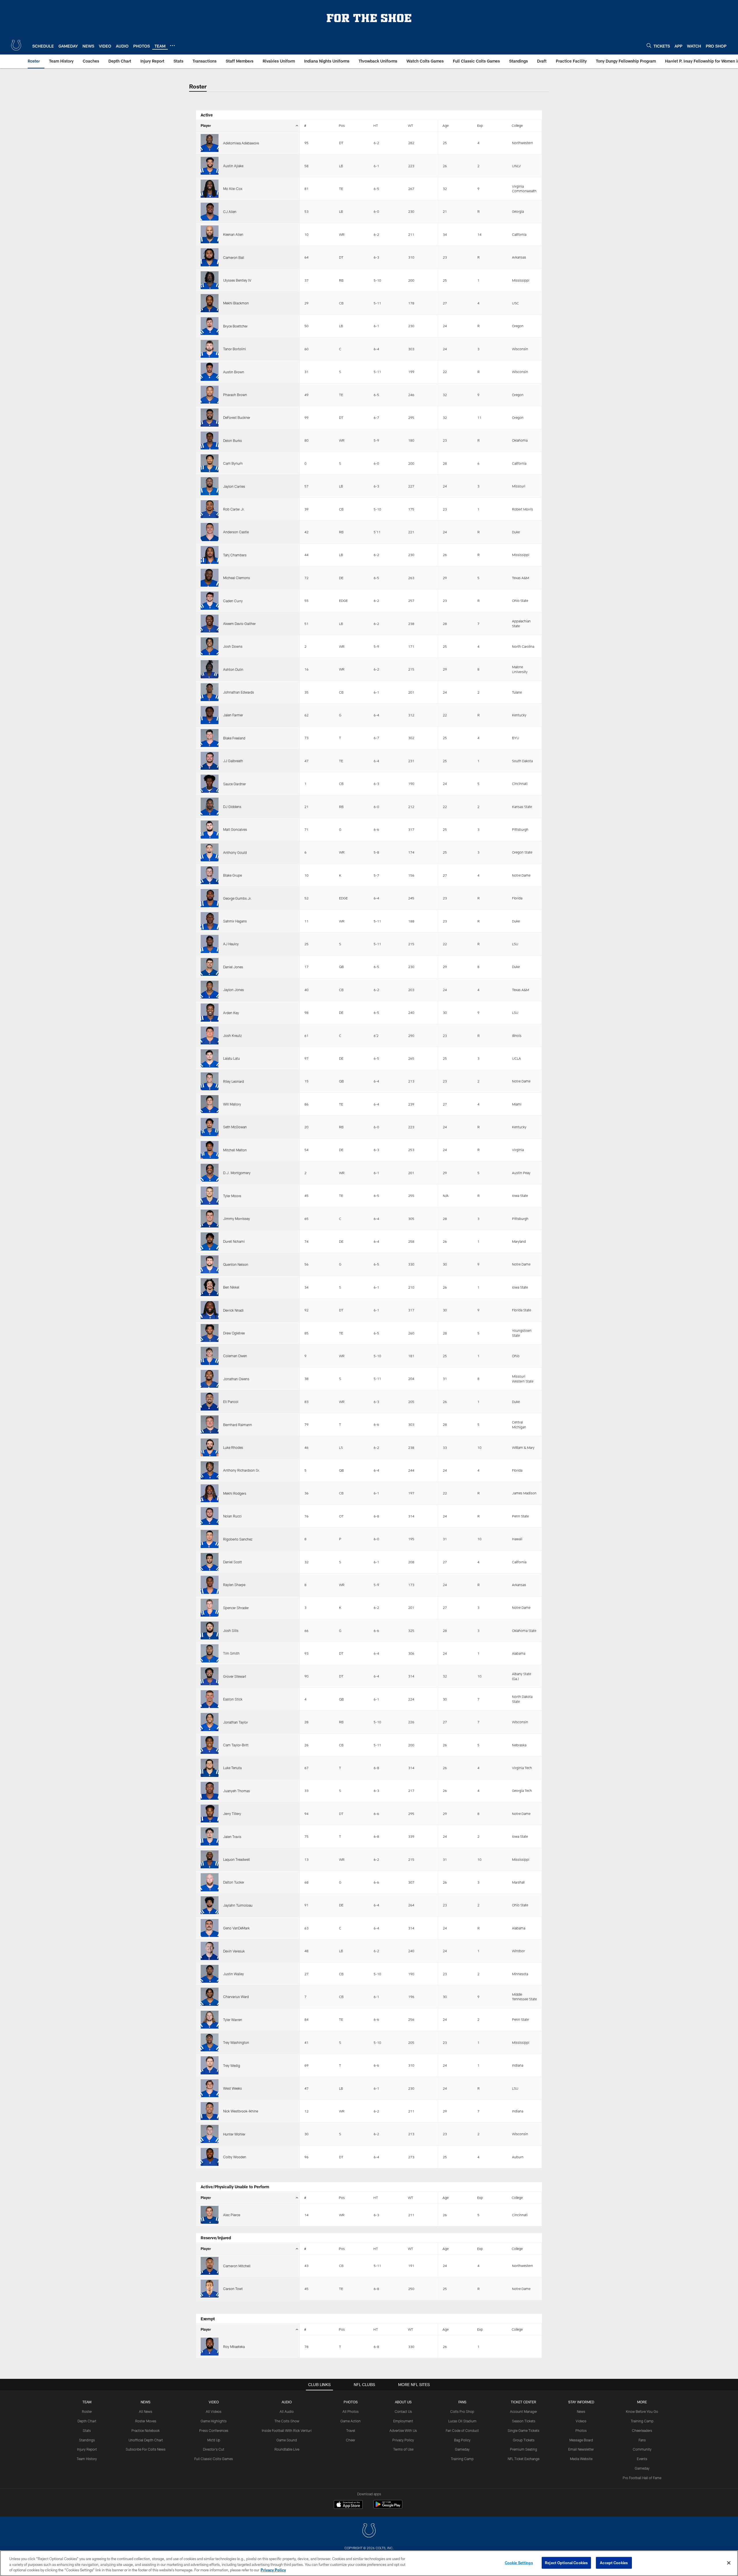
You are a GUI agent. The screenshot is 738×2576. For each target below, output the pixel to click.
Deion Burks (232, 440)
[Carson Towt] (210, 2289)
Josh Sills (231, 1630)
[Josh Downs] (210, 646)
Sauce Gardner (235, 784)
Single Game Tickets (524, 2430)
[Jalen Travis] (210, 1836)
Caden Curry (233, 601)
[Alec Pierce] (210, 2215)
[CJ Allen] (210, 212)
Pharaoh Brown (235, 395)
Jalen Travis (232, 1837)
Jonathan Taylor (236, 1722)
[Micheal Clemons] (210, 578)
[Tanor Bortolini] (210, 349)
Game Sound (287, 2440)
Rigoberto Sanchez (238, 1539)
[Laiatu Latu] (210, 1058)
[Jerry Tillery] (210, 1814)
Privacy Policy (403, 2440)
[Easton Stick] (210, 1699)
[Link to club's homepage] (16, 45)
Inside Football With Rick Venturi (287, 2430)
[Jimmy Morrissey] (210, 1219)
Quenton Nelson (236, 1264)
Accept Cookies (614, 2562)
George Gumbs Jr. (237, 898)
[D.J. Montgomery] (210, 1173)
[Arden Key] (210, 1012)
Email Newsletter (581, 2449)
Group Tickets (524, 2440)
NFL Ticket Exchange (524, 2459)
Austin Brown (234, 372)
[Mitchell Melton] (210, 1150)
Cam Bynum (233, 463)
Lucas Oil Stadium (462, 2421)
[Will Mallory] (210, 1104)
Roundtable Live (287, 2449)
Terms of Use (403, 2449)
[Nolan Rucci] (210, 1516)
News (146, 2402)
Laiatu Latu (231, 1058)
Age (446, 125)
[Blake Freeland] (210, 738)
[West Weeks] (210, 2088)
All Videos (214, 2411)
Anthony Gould (235, 852)
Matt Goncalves (235, 829)
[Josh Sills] (210, 1630)
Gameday (462, 2449)
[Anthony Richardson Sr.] (210, 1470)
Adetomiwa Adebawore (241, 143)
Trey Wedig (232, 2065)
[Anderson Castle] (210, 532)
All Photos (351, 2411)
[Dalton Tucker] (210, 1882)
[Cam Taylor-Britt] (210, 1745)
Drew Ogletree (234, 1333)
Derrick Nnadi (233, 1310)
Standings (87, 2440)
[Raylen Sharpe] (210, 1585)
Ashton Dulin (233, 669)
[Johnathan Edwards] (210, 692)
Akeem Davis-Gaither (239, 624)
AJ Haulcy (231, 944)
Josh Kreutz (232, 1035)
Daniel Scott (232, 1562)
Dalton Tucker (234, 1882)
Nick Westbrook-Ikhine (241, 2111)
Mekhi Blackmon (236, 303)
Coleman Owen (235, 1356)
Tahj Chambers (235, 555)
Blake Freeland (234, 738)
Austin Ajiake (233, 166)
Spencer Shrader (236, 1608)
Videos (581, 2421)
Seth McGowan (235, 1127)
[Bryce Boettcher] (210, 326)
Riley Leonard (234, 1081)
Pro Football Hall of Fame (642, 2478)
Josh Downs (233, 646)
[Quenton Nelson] (210, 1264)
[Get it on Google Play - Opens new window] (388, 2507)
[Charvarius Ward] (210, 1997)
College (517, 125)
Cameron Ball (234, 257)
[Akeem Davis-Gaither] (210, 624)
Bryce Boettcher (235, 326)
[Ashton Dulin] (210, 669)
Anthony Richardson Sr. (242, 1470)
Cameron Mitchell (237, 2266)
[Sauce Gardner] (210, 784)
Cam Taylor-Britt (236, 1745)
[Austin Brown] (210, 372)
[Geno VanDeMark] (210, 1928)
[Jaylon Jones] (210, 990)
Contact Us (403, 2411)
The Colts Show (287, 2421)
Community (642, 2449)
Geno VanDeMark (236, 1928)
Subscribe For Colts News (146, 2449)
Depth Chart (87, 2421)
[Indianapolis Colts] (369, 2531)
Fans (642, 2440)
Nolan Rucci (232, 1516)
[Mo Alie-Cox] (210, 189)
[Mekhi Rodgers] (210, 1493)
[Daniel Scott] (210, 1562)
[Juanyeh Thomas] (210, 1791)
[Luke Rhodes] (210, 1447)
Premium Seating (524, 2449)
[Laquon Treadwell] (210, 1859)
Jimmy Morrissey (237, 1219)
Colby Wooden (235, 2157)
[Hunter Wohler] (210, 2134)
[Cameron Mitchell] (210, 2266)
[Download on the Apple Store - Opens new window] (348, 2505)
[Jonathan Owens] (210, 1379)
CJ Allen (230, 212)
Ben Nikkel (231, 1287)
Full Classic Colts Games (214, 2459)
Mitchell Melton (235, 1150)
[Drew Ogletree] (210, 1333)
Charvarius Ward (236, 1997)
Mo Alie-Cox (233, 189)
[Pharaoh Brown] (210, 395)
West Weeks (232, 2088)
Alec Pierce (232, 2215)
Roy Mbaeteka (234, 2347)
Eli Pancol (231, 1402)
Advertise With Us (403, 2430)
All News (146, 2411)
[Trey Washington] (210, 2042)
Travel (351, 2430)
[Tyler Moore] (210, 1195)
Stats (87, 2430)
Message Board (581, 2440)
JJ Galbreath (233, 761)
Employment (403, 2421)
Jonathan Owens (236, 1379)
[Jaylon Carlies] (210, 486)
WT (411, 125)
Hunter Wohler (234, 2134)
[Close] (729, 2563)
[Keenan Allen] (210, 234)
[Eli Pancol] (210, 1402)
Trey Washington (236, 2042)
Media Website (581, 2459)
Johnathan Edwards (239, 692)
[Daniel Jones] (210, 967)
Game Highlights (214, 2421)
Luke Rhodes (233, 1447)
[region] (369, 2563)
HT (376, 125)
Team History (87, 2459)
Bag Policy (462, 2440)
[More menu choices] (172, 46)
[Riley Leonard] (210, 1081)
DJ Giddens (232, 807)
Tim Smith (231, 1653)
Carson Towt (233, 2289)
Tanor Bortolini (235, 349)
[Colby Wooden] (210, 2157)
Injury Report (87, 2449)
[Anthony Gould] (210, 852)
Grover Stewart (235, 1676)
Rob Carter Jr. (234, 509)
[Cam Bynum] (210, 463)
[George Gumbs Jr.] (210, 898)
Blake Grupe (232, 875)
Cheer (351, 2440)
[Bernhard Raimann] (210, 1424)
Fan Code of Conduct (462, 2430)
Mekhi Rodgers (235, 1493)
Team (87, 2402)
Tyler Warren (233, 2020)
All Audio (287, 2411)
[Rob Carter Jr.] (210, 509)
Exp (480, 125)
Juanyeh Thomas (237, 1791)
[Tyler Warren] (210, 2020)
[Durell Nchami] (210, 1241)
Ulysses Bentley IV (237, 280)
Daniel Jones (233, 967)
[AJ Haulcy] (210, 944)
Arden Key (231, 1013)
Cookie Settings (519, 2562)
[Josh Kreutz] (210, 1035)
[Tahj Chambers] (210, 555)
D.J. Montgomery (237, 1173)
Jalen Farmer (233, 715)
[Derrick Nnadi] (210, 1310)
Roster (87, 2411)
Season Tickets (524, 2421)
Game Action (351, 2421)
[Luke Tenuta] (210, 1768)
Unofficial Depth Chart (146, 2440)
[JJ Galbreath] (210, 761)
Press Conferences (214, 2430)
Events (642, 2459)
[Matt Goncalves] (210, 829)
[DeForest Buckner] (210, 417)
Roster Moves (146, 2421)
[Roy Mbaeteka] (210, 2347)
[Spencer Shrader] (210, 1608)
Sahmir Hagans (235, 921)
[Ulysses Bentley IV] (210, 280)
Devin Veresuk (234, 1951)
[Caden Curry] (210, 600)
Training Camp (462, 2459)
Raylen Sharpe (234, 1585)
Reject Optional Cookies (566, 2562)
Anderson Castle (236, 532)
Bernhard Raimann (238, 1425)
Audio (287, 2402)
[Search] (649, 45)
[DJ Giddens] (210, 807)
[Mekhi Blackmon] (210, 303)
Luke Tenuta (232, 1768)
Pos (342, 125)
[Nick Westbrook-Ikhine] (210, 2111)
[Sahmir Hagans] (210, 921)
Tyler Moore (232, 1196)
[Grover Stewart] (210, 1676)
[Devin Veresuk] (210, 1951)
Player (206, 125)
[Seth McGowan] (210, 1127)
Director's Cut (214, 2449)
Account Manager (524, 2411)
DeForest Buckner (237, 417)
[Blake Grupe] (210, 875)
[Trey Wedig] (210, 2065)
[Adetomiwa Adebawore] (210, 143)
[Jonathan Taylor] (210, 1722)
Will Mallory (232, 1104)
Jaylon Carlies (234, 486)
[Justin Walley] (210, 1974)
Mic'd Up (214, 2440)
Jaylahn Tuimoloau (238, 1905)
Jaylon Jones (234, 990)
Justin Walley (234, 1974)
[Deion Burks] (210, 440)
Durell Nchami (234, 1241)
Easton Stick (233, 1699)
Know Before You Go (642, 2411)
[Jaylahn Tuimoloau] (210, 1905)
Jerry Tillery (232, 1814)
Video (214, 2402)
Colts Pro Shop (462, 2411)
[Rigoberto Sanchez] (210, 1539)
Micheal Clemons (237, 578)
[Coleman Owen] (210, 1356)
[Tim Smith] (210, 1653)
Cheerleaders (642, 2430)
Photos (351, 2402)
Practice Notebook (146, 2430)
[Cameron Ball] (210, 257)
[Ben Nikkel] (210, 1287)
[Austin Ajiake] (210, 166)
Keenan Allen (233, 234)
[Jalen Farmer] (210, 715)
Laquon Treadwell (237, 1859)
